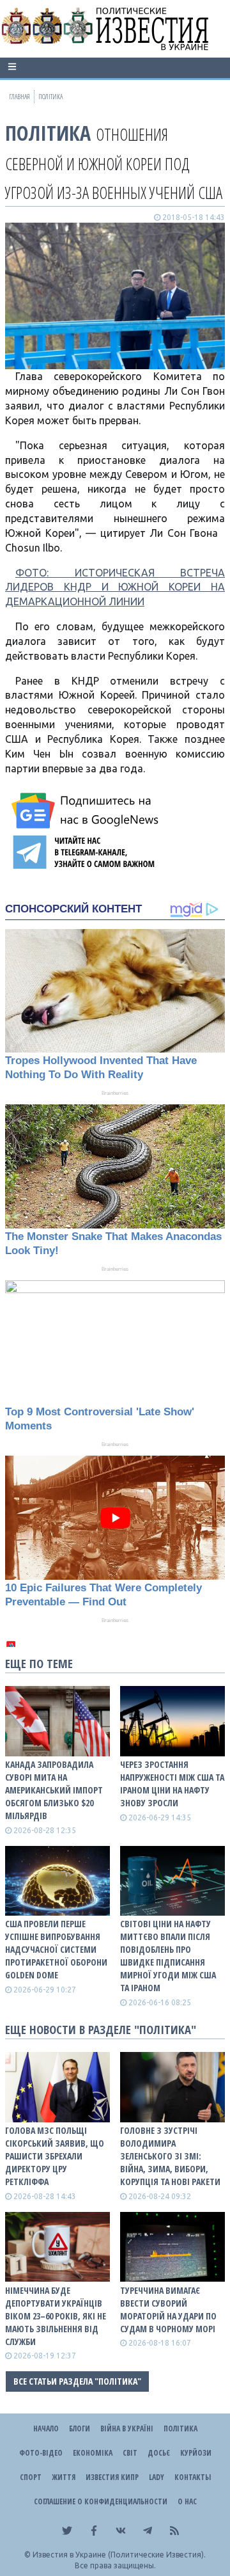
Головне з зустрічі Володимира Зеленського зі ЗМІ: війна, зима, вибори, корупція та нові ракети (170, 2156)
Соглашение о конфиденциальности (101, 2501)
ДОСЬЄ (159, 2453)
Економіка (93, 2453)
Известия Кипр (112, 2477)
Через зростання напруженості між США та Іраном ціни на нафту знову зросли (172, 1784)
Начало (46, 2429)
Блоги (80, 2429)
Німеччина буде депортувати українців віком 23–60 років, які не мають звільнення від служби (56, 2316)
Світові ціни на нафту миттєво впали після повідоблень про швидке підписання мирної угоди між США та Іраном (168, 1956)
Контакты (193, 2477)
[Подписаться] (87, 811)
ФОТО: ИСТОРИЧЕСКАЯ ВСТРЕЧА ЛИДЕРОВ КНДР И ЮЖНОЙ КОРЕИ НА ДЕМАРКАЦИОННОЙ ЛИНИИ (115, 587)
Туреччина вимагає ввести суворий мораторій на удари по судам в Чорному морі (168, 2310)
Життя (64, 2477)
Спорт (31, 2477)
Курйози (196, 2453)
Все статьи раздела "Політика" (77, 2381)
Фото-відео (41, 2453)
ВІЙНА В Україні (127, 2429)
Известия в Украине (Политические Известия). (119, 2555)
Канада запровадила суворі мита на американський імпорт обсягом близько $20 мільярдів (54, 1790)
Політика (48, 133)
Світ (130, 2453)
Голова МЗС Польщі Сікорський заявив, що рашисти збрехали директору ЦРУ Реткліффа (55, 2156)
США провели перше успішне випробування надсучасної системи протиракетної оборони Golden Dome (56, 1949)
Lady (157, 2477)
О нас (187, 2501)
